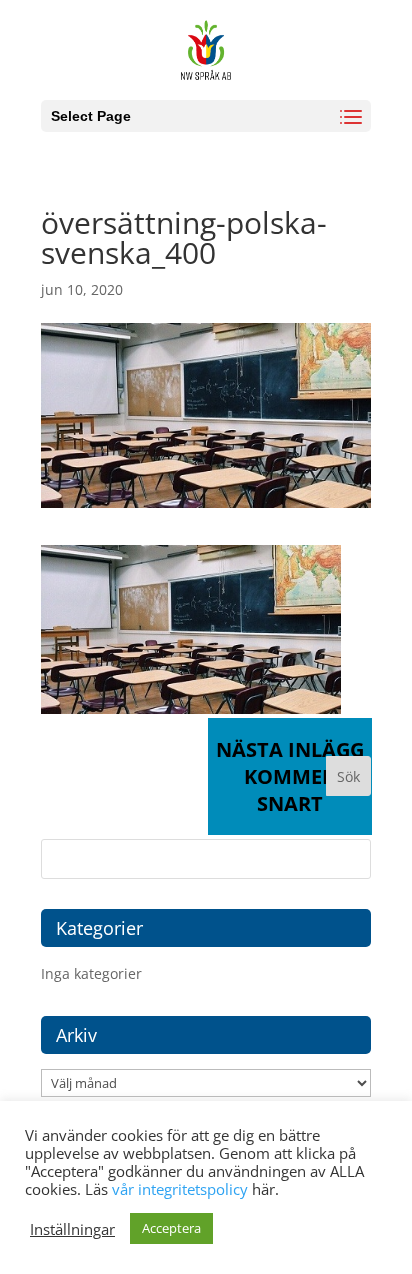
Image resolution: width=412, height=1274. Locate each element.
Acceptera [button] (171, 1228)
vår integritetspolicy (180, 1189)
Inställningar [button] (72, 1229)
